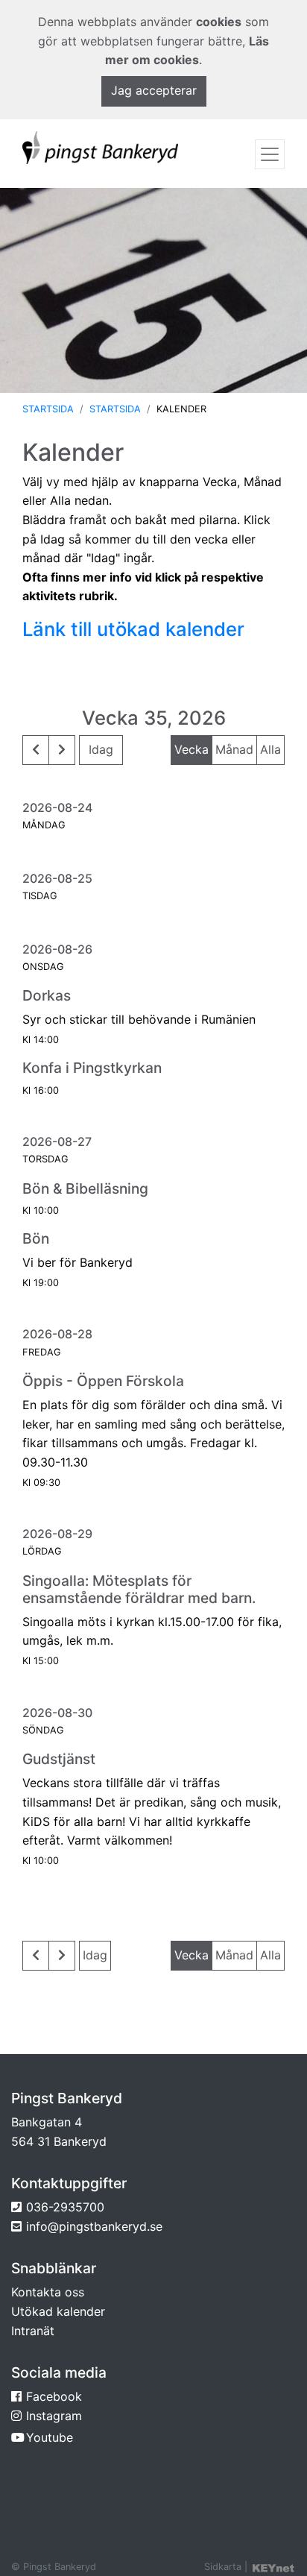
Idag (101, 749)
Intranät (33, 2331)
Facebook (54, 2396)
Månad (234, 749)
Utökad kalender (58, 2311)
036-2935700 (65, 2207)
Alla (270, 749)
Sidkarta (223, 2567)
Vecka (192, 749)
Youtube (50, 2437)
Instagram (54, 2416)
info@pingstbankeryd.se (94, 2226)
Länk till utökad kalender (133, 629)
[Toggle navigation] (270, 154)
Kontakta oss (48, 2292)
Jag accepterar (154, 90)
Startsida (48, 409)
